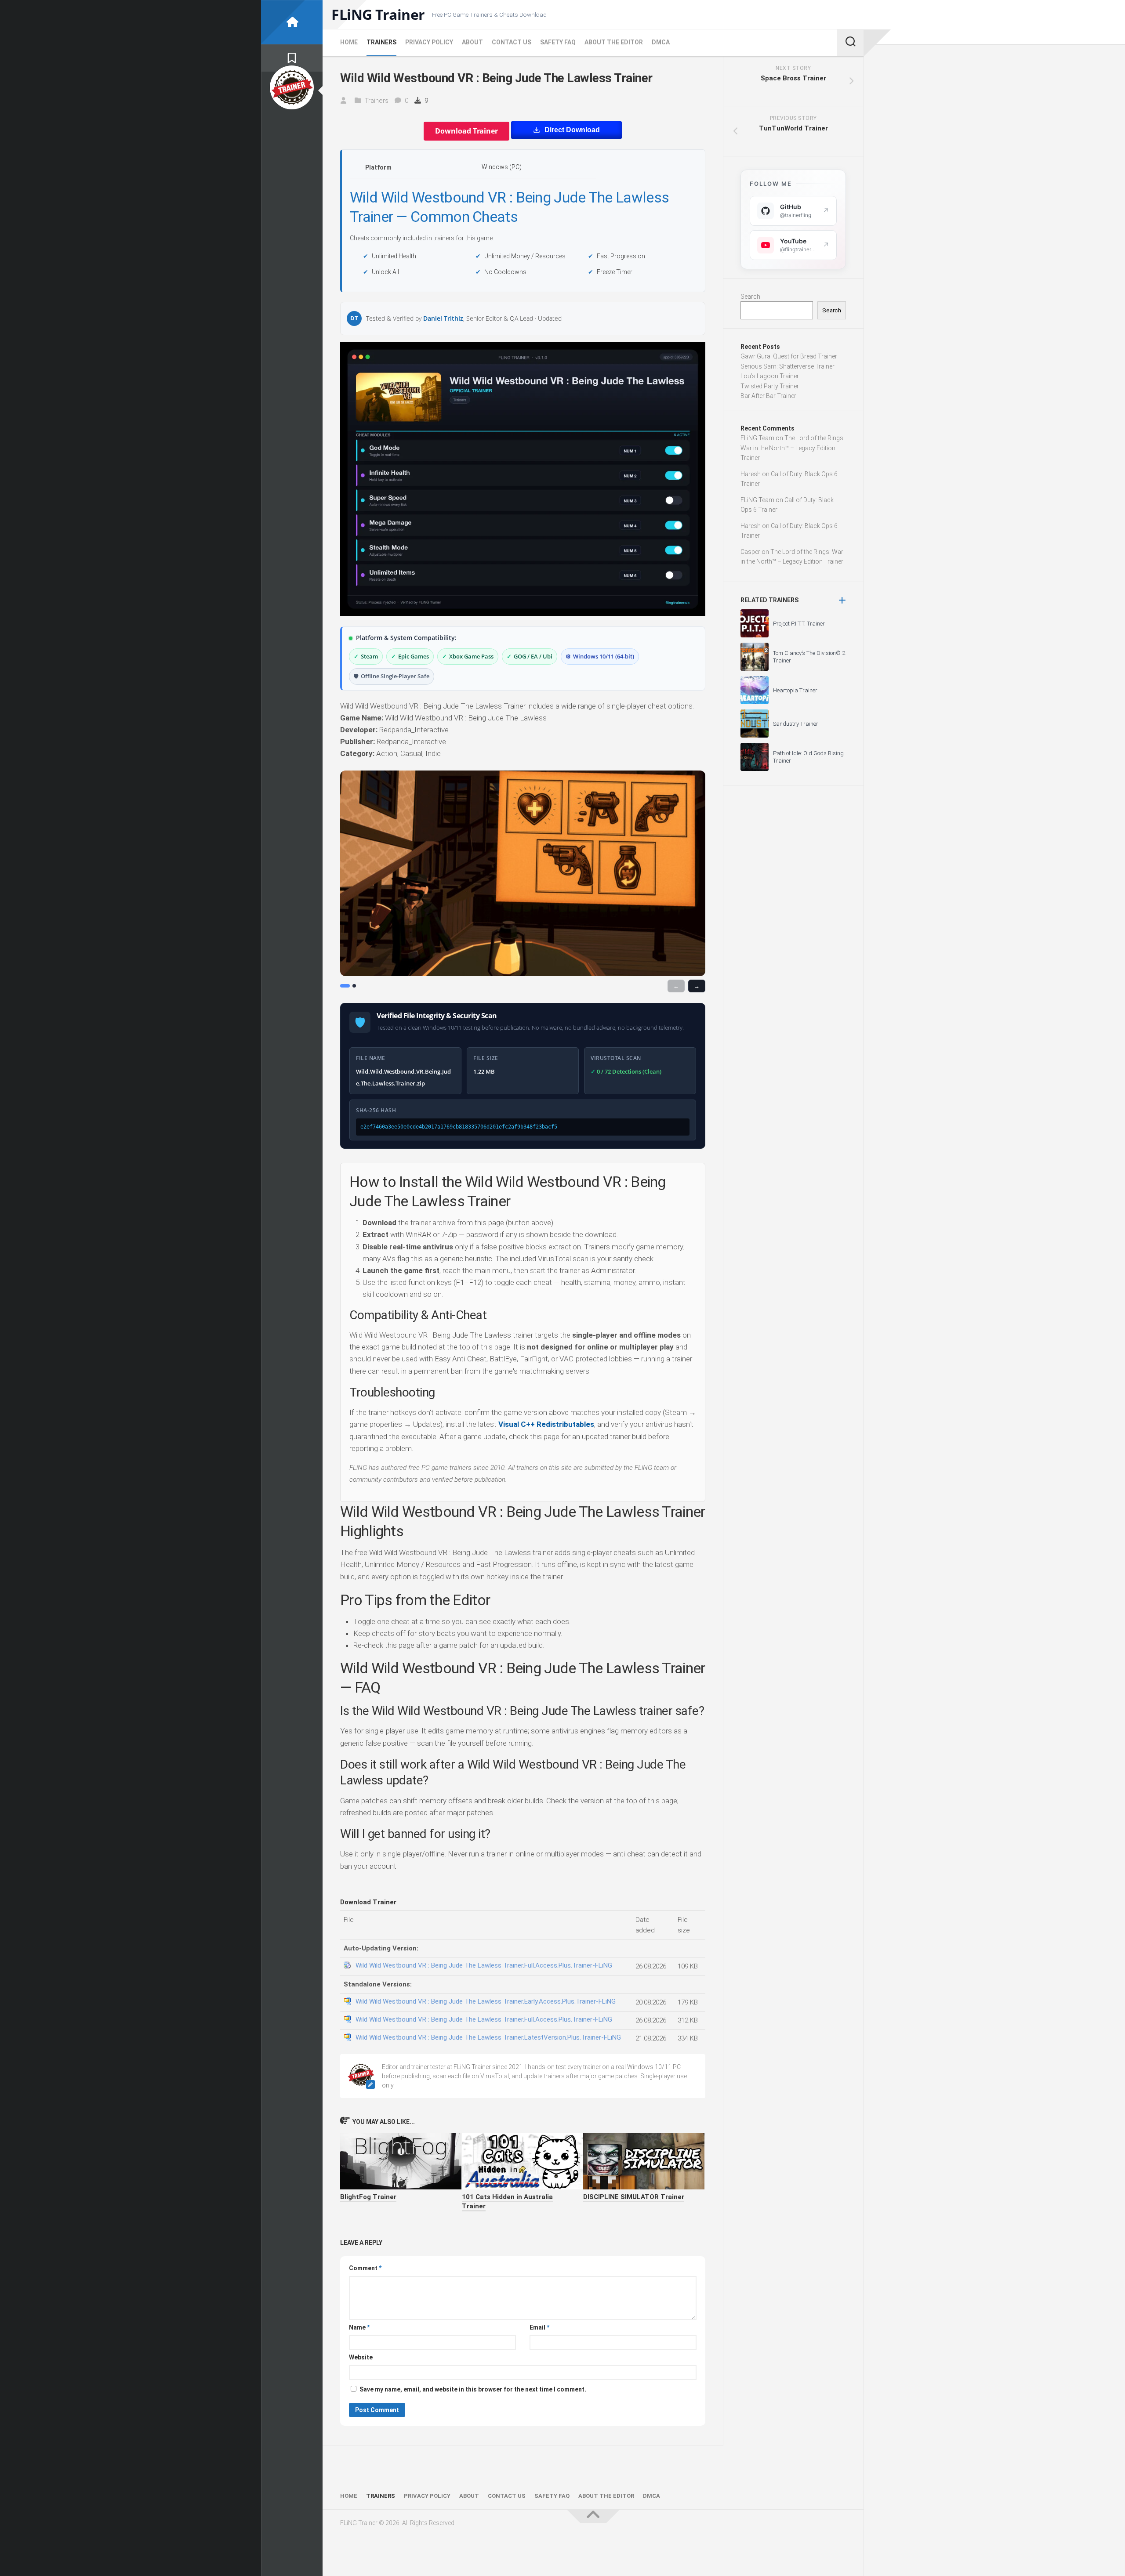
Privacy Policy (429, 42)
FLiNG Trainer (378, 14)
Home (349, 42)
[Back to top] (593, 2516)
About (472, 42)
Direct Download (572, 130)
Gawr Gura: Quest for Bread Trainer (789, 356)
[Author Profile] (292, 87)
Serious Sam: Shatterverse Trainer (787, 366)
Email (539, 2327)
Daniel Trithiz (443, 318)
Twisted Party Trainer (770, 386)
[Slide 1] (345, 986)
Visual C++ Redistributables (546, 1424)
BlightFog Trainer (368, 2197)
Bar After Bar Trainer (768, 396)
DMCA (661, 42)
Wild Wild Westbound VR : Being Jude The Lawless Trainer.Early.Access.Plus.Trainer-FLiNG (486, 2001)
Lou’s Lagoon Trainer (770, 376)
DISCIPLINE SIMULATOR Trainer (634, 2197)
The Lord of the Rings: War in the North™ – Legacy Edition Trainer (793, 448)
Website (361, 2357)
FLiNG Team (757, 438)
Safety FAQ (558, 42)
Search (750, 297)
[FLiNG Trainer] (292, 22)
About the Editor (614, 42)
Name (359, 2327)
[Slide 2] (354, 986)
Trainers (381, 42)
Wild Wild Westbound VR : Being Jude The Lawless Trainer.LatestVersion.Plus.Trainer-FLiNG (488, 2037)
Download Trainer (466, 131)
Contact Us (512, 42)
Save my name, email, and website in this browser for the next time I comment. (473, 2389)
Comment (365, 2268)
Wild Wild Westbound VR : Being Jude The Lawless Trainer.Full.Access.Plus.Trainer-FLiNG (484, 1965)
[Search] (850, 43)
